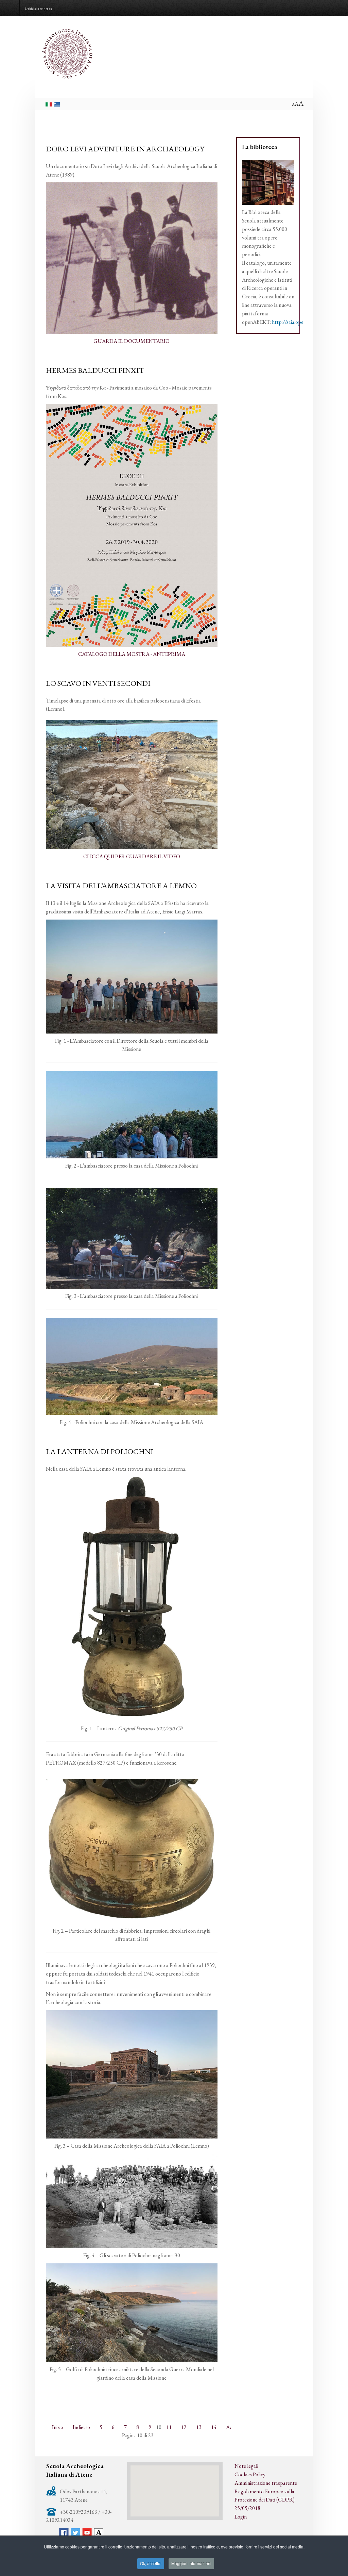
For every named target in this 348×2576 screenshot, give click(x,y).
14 (214, 2427)
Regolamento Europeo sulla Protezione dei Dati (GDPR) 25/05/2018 (265, 2500)
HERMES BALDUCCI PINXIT (95, 370)
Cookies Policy (250, 2474)
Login (241, 2517)
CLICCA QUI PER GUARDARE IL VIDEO (132, 856)
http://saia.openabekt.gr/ (299, 322)
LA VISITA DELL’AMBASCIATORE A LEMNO (121, 886)
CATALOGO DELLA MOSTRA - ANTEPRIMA (132, 654)
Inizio (58, 2427)
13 (199, 2427)
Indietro (81, 2427)
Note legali (246, 2466)
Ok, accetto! (151, 2563)
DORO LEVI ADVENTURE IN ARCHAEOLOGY (125, 149)
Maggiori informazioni (191, 2563)
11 (169, 2427)
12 (184, 2427)
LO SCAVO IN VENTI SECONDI (98, 683)
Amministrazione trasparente (266, 2483)
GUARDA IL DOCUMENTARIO (132, 341)
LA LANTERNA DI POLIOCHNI (100, 1451)
